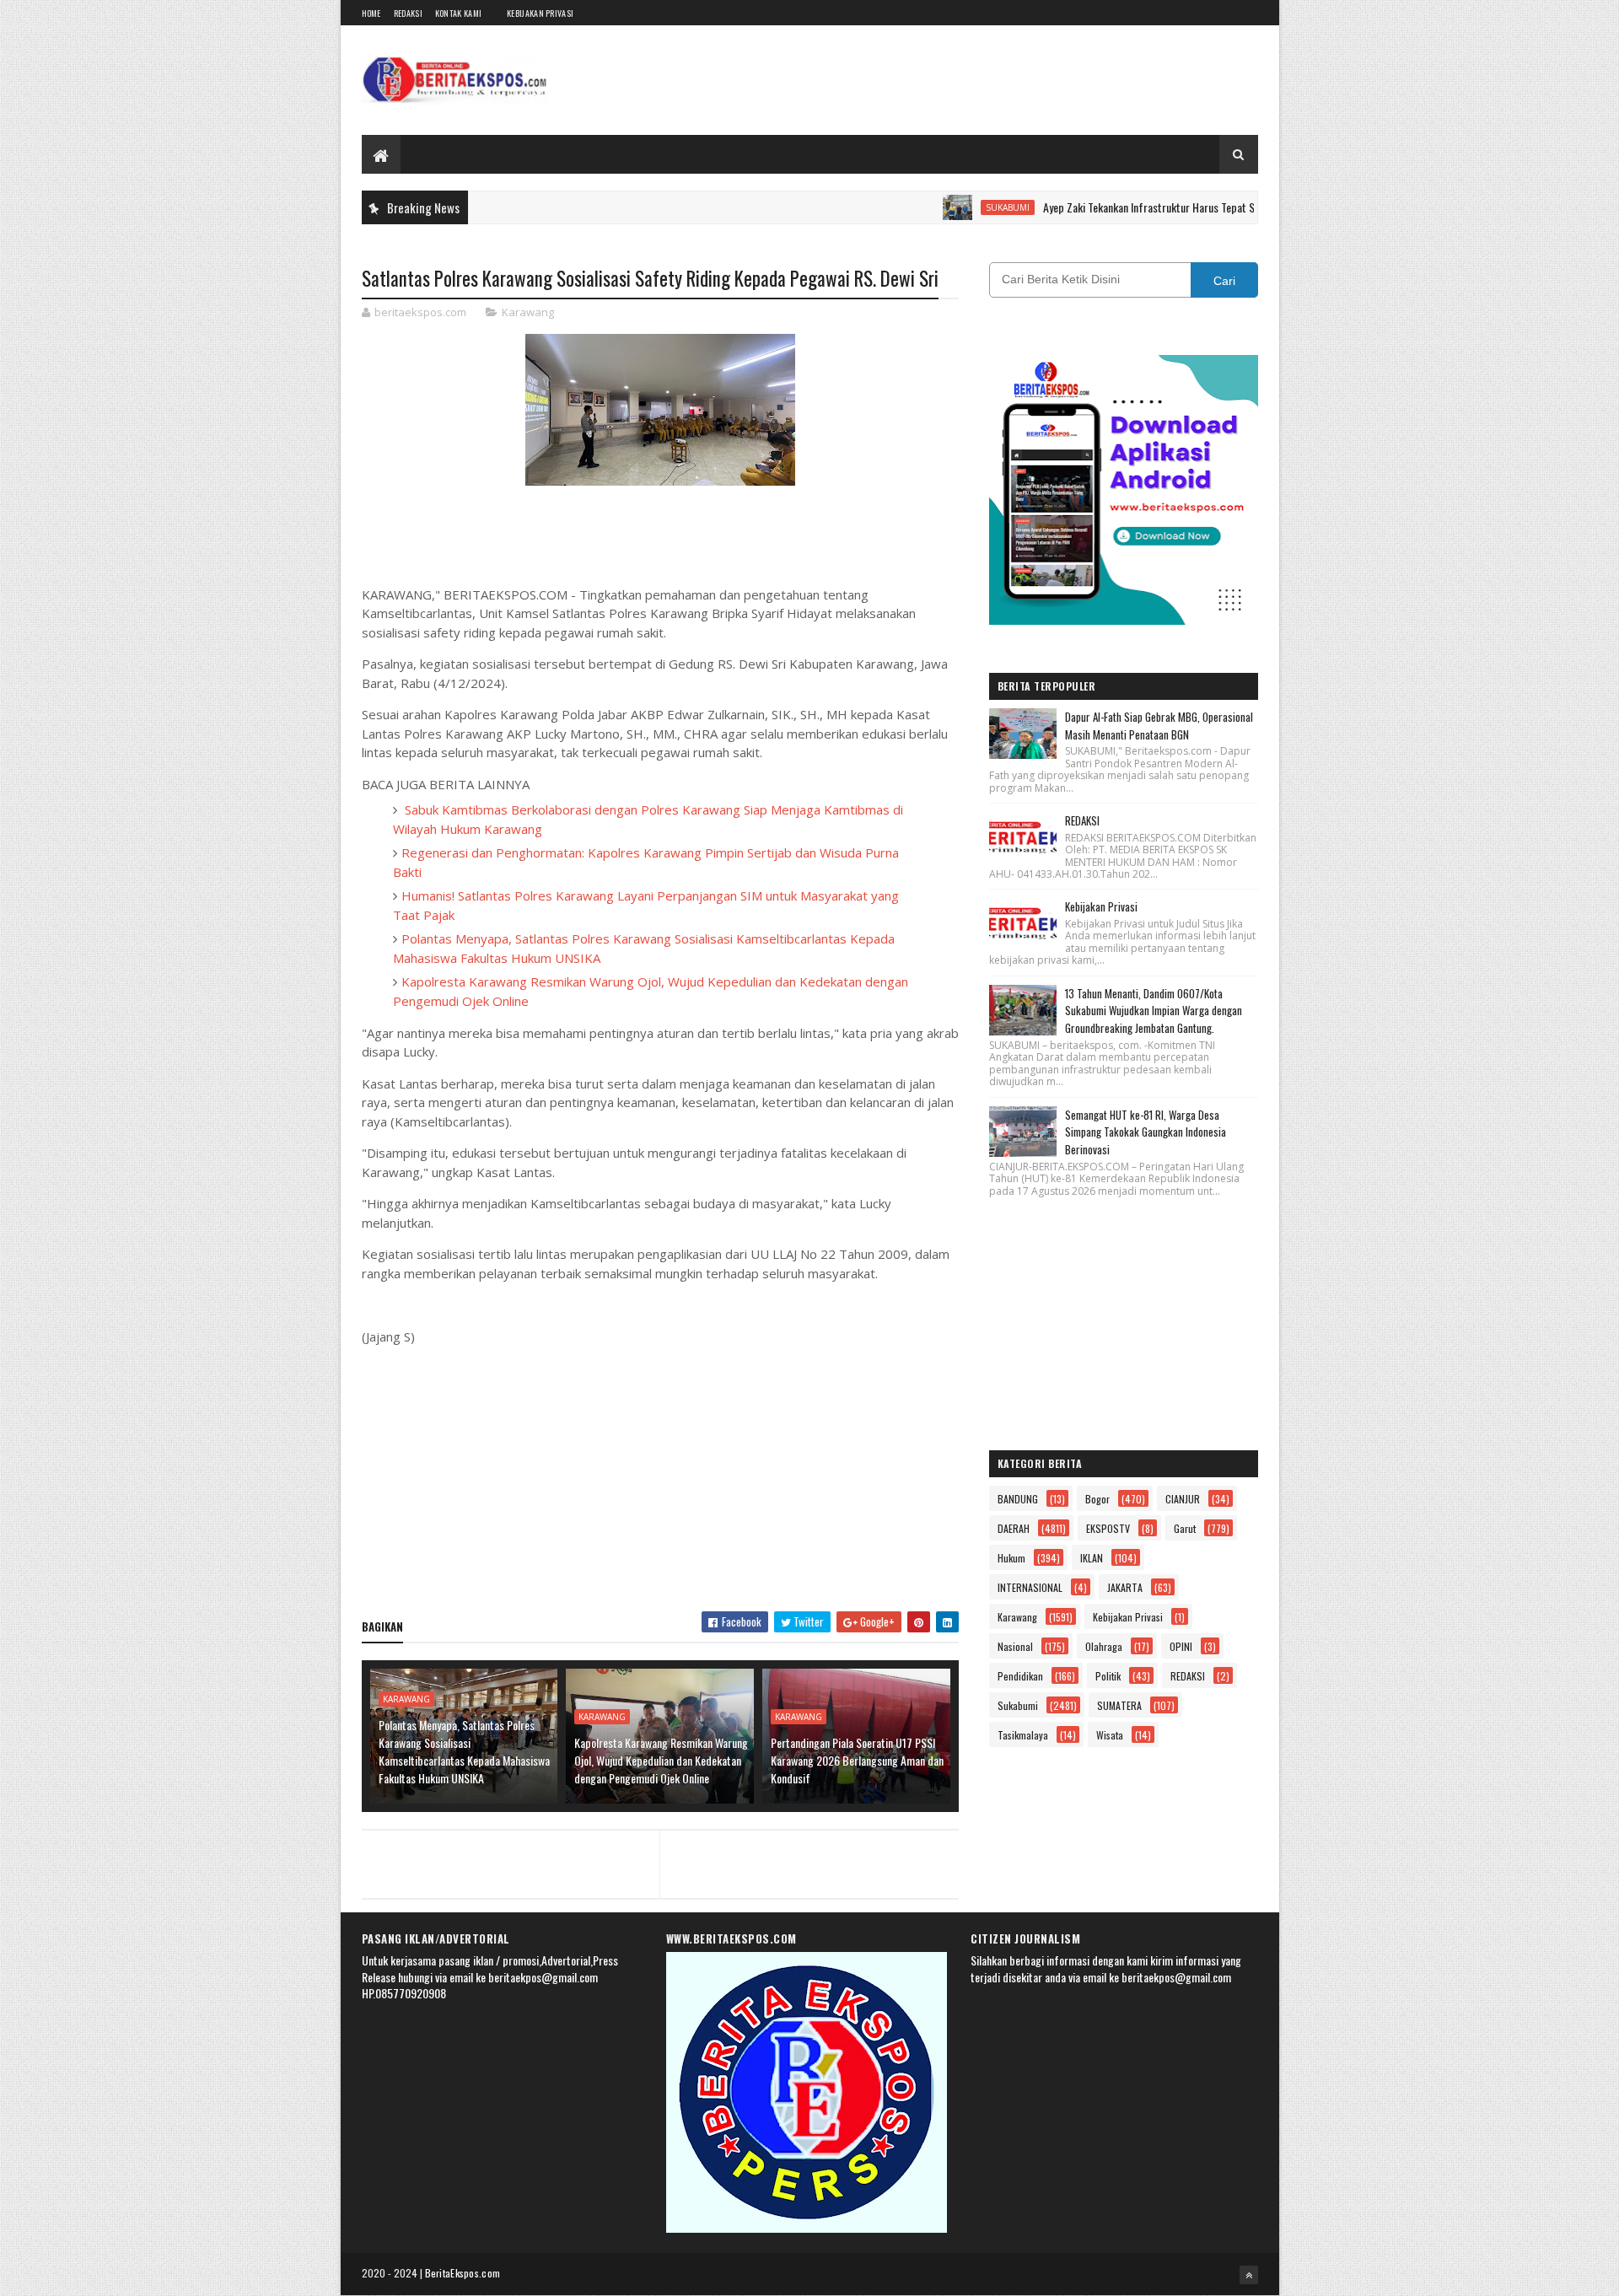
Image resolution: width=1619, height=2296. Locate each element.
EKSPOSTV (1108, 1528)
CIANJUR (1183, 1499)
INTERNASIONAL (1030, 1587)
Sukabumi (952, 207)
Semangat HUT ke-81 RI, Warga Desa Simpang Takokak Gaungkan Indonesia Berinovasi (1146, 1132)
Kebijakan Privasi (540, 13)
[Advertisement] (660, 1476)
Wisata (1110, 1735)
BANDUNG (1018, 1499)
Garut (1185, 1528)
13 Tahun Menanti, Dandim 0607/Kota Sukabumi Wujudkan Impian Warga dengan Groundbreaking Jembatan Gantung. (1154, 1011)
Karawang (528, 312)
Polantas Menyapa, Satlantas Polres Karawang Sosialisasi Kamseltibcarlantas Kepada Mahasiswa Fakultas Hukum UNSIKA (464, 1751)
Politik (1108, 1676)
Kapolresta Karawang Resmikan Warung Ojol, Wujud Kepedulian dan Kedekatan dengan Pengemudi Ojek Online (661, 1760)
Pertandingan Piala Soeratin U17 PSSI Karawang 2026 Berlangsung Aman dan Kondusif (857, 1760)
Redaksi (408, 13)
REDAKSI (1082, 820)
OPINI (1181, 1646)
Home (371, 13)
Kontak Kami (458, 13)
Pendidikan (1020, 1676)
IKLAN (1092, 1558)
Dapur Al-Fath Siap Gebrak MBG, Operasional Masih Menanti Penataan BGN (1159, 726)
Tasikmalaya (1023, 1735)
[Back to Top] (1249, 2275)
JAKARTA (1125, 1587)
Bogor (1097, 1499)
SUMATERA (1119, 1705)
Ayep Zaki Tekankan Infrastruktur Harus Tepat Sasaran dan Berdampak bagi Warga (1170, 207)
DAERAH (1014, 1528)
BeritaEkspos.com (463, 2273)
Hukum (1011, 1558)
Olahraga (1104, 1646)
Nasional (1015, 1646)
